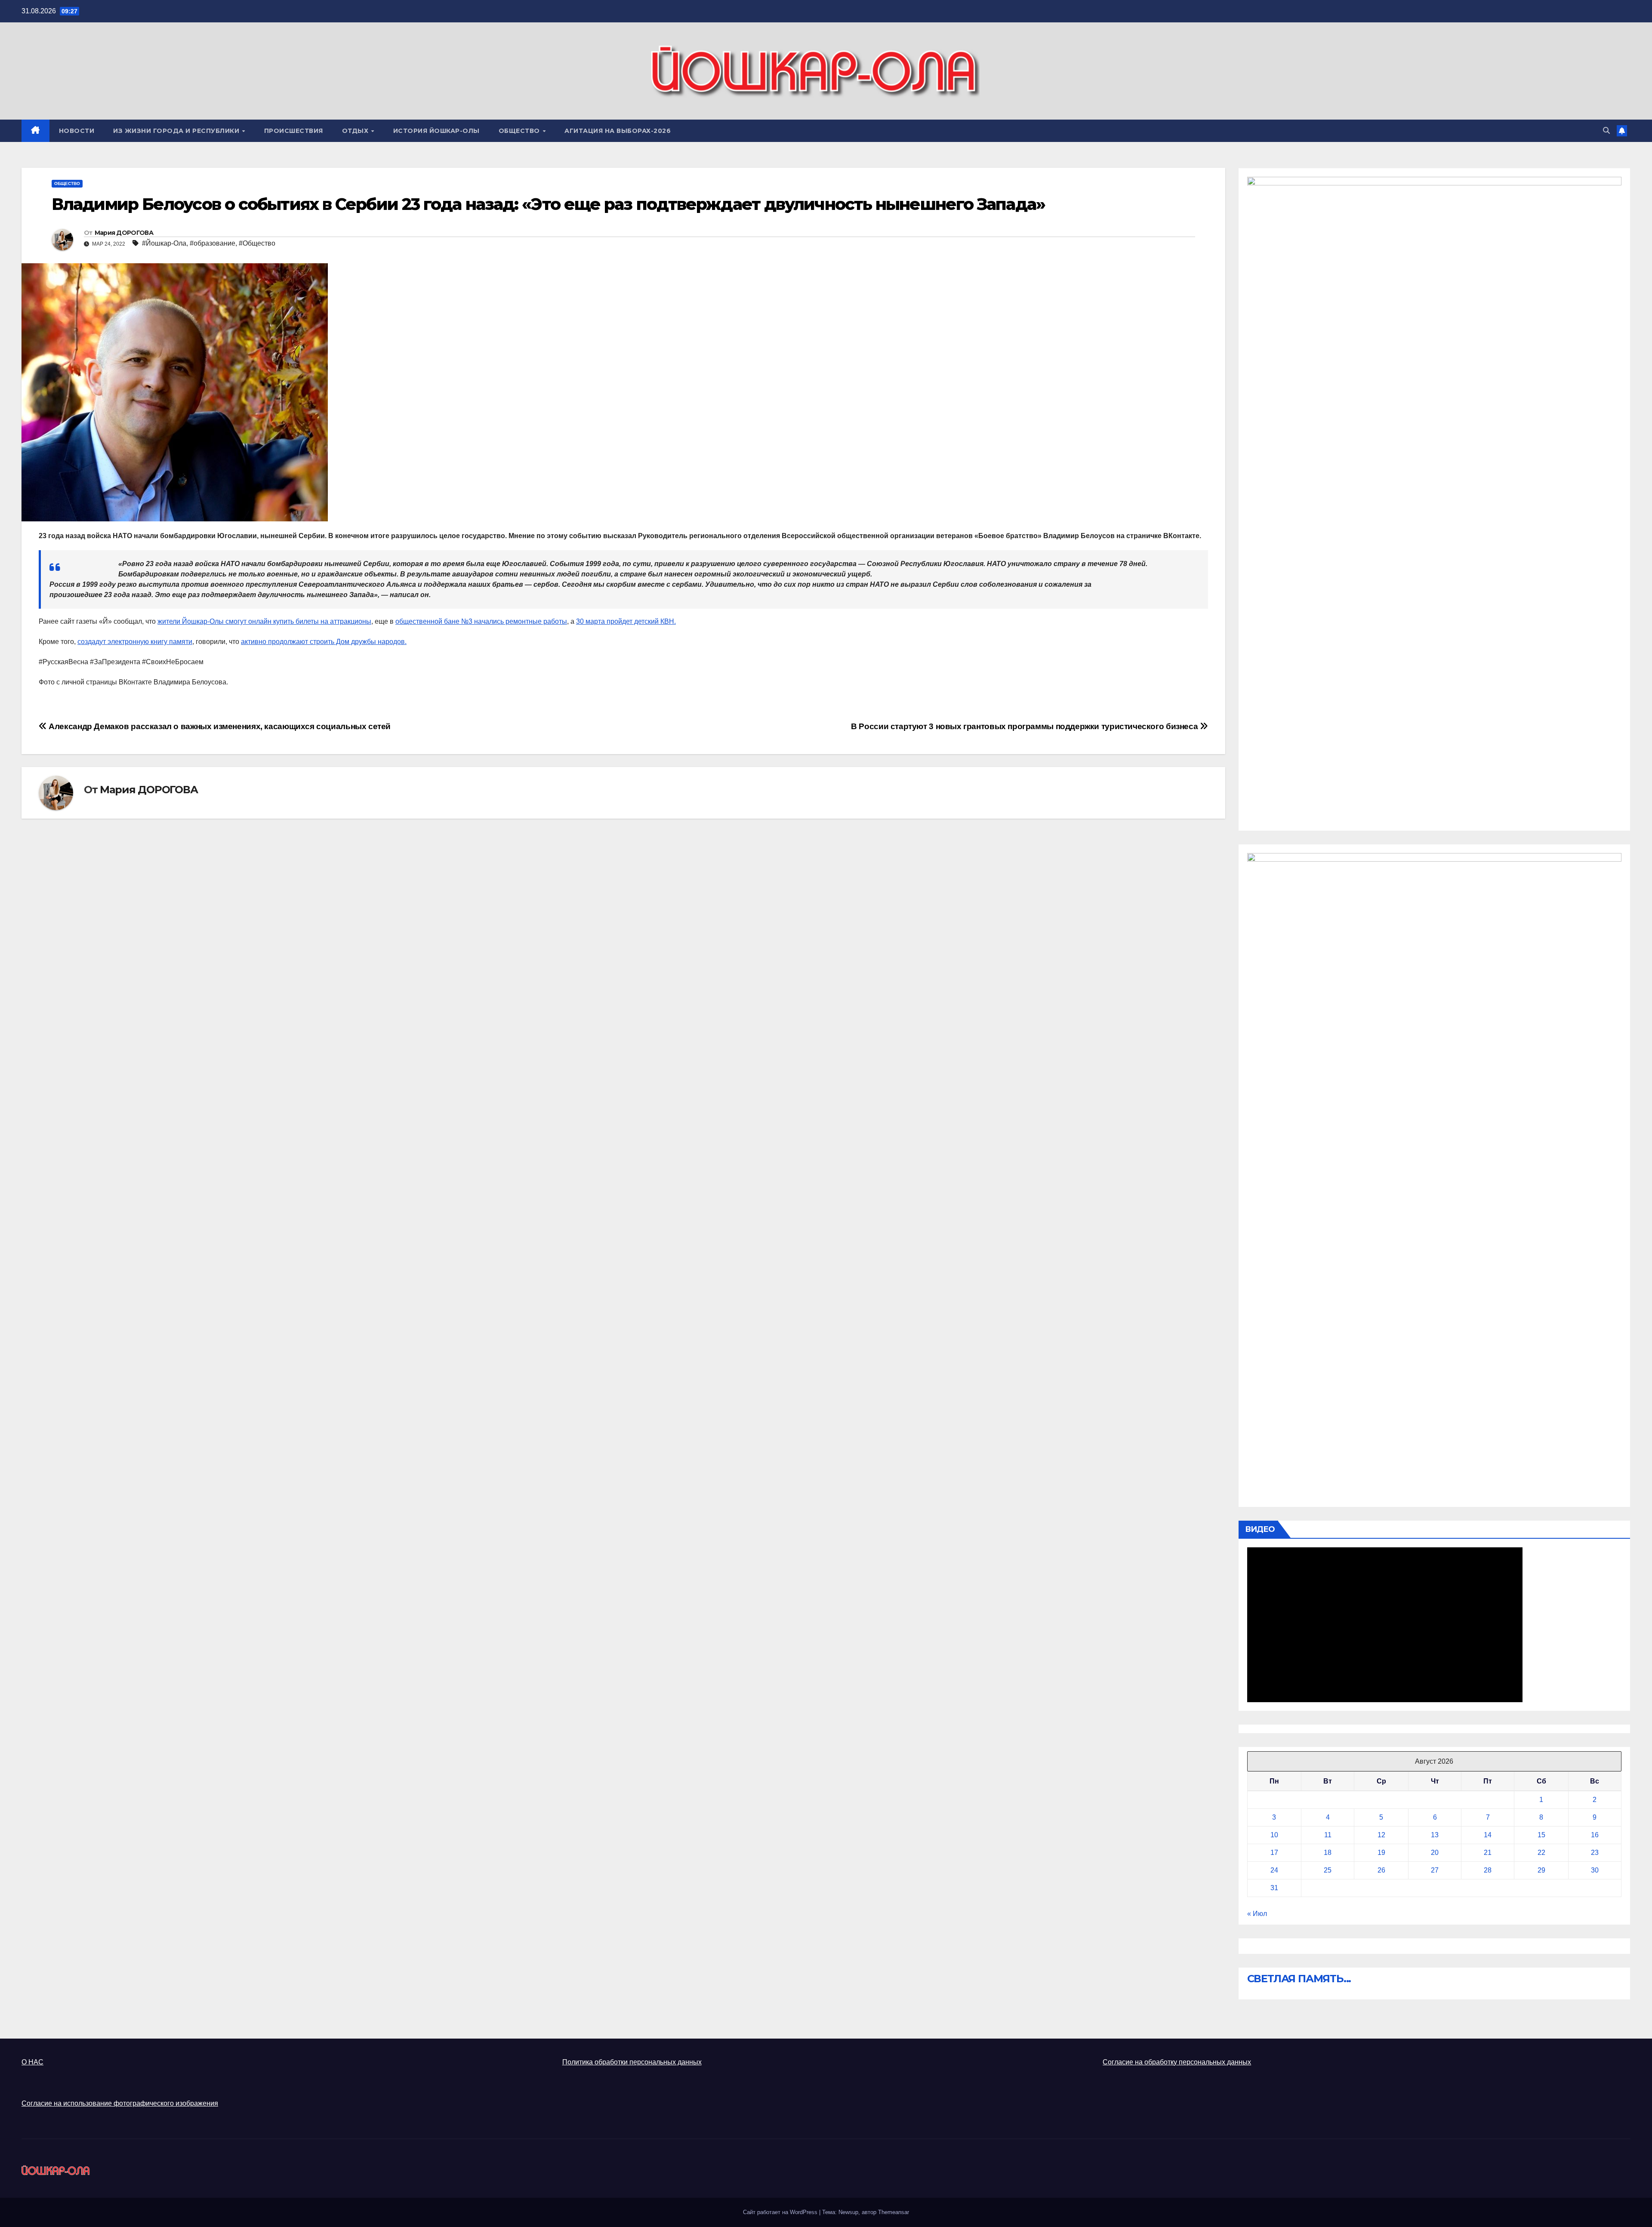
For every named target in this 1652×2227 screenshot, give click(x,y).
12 (1381, 1835)
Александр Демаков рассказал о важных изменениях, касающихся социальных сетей (219, 726)
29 (1541, 1870)
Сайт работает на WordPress (781, 2212)
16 (1595, 1835)
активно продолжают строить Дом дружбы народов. (324, 642)
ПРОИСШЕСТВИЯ (294, 131)
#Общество (257, 243)
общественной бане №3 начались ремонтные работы (481, 621)
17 (1274, 1853)
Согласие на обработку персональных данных (1177, 2062)
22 (1541, 1853)
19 (1381, 1853)
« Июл (1257, 1914)
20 (1435, 1853)
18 (1328, 1853)
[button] (1606, 131)
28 (1488, 1870)
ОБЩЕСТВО (520, 131)
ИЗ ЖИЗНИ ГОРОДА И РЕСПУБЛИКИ (177, 131)
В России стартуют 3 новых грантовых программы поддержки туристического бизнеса (1025, 726)
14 (1488, 1835)
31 (1274, 1888)
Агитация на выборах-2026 (618, 131)
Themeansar (894, 2212)
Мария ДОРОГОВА (124, 233)
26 (1381, 1870)
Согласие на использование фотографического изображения (120, 2103)
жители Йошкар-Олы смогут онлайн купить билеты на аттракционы (264, 621)
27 (1435, 1870)
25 (1328, 1870)
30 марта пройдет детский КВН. (626, 621)
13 (1435, 1835)
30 (1595, 1870)
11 (1328, 1835)
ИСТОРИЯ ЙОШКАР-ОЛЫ (436, 131)
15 (1541, 1835)
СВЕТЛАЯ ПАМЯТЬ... (1299, 1979)
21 (1488, 1853)
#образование (213, 243)
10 (1274, 1835)
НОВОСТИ (77, 131)
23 (1595, 1853)
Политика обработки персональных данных (632, 2062)
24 (1274, 1870)
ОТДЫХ (356, 131)
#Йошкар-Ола (164, 243)
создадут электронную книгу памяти (135, 642)
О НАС (32, 2062)
